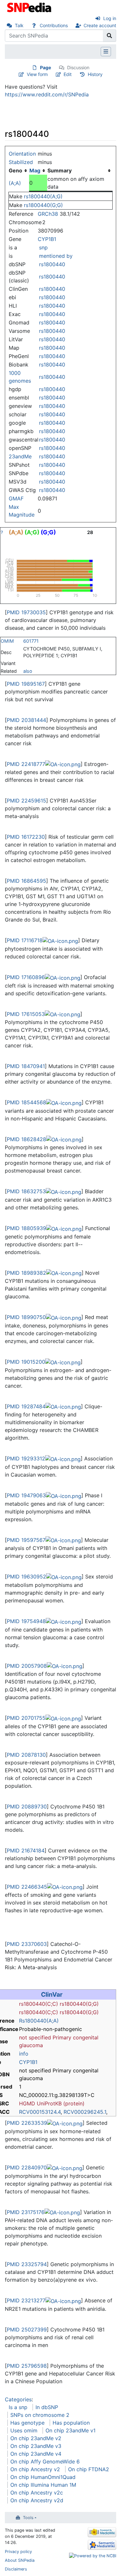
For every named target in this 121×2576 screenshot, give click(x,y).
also (28, 671)
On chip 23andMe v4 (36, 2454)
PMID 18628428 (26, 1139)
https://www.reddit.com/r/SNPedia (47, 94)
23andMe (20, 456)
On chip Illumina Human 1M (43, 2485)
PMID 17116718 (25, 940)
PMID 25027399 (27, 2330)
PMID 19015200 (26, 1362)
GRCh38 (48, 214)
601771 (31, 641)
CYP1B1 (47, 239)
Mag (35, 170)
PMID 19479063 (26, 1495)
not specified (35, 2037)
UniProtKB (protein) (61, 2103)
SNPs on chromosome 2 (40, 2415)
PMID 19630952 (26, 1577)
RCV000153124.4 (40, 2112)
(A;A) (15, 183)
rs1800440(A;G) (43, 196)
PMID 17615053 (26, 1014)
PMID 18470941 (26, 1066)
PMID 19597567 (26, 1540)
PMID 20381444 (26, 720)
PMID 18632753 (26, 1191)
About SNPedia (20, 2560)
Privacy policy (18, 2552)
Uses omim (24, 2430)
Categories (18, 2399)
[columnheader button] (38, 170)
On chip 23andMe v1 (71, 2430)
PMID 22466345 (27, 1887)
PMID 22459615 (26, 801)
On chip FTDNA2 (89, 2469)
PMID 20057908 (27, 1666)
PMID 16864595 (26, 881)
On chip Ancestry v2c (37, 2493)
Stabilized (21, 162)
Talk (19, 25)
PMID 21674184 (26, 1850)
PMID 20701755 (26, 1718)
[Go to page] (110, 36)
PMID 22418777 (26, 764)
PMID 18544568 (26, 1102)
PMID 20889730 (27, 1806)
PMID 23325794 (27, 2264)
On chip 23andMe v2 (36, 2438)
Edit (68, 74)
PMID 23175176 (26, 2212)
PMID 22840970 (27, 2167)
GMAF (16, 498)
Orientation (22, 154)
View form (37, 74)
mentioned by (56, 256)
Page (45, 67)
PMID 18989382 (26, 1273)
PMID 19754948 (26, 1621)
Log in (110, 18)
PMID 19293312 (26, 1458)
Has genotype (27, 2423)
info (24, 2054)
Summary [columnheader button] (60, 170)
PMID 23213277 (26, 2300)
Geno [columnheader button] (15, 170)
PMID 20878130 (26, 1755)
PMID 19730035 (26, 612)
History (95, 74)
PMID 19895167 (26, 684)
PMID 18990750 (26, 1317)
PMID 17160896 (26, 977)
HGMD (27, 2103)
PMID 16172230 (26, 837)
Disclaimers (16, 2569)
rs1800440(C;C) (39, 2004)
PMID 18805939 (26, 1228)
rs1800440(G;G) (43, 205)
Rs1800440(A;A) (39, 2021)
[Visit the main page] (30, 7)
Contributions (54, 25)
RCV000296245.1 (85, 2112)
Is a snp (18, 2407)
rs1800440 (52, 264)
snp (43, 247)
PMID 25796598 (27, 2366)
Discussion (78, 67)
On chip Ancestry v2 (35, 2469)
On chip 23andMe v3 (36, 2446)
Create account (100, 25)
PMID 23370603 (27, 1944)
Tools (28, 2518)
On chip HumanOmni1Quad (43, 2477)
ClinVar (52, 1994)
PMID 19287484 (26, 1406)
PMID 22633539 (27, 2123)
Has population (71, 2423)
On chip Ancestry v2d (37, 2500)
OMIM (7, 641)
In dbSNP (47, 2407)
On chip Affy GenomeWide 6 (45, 2461)
